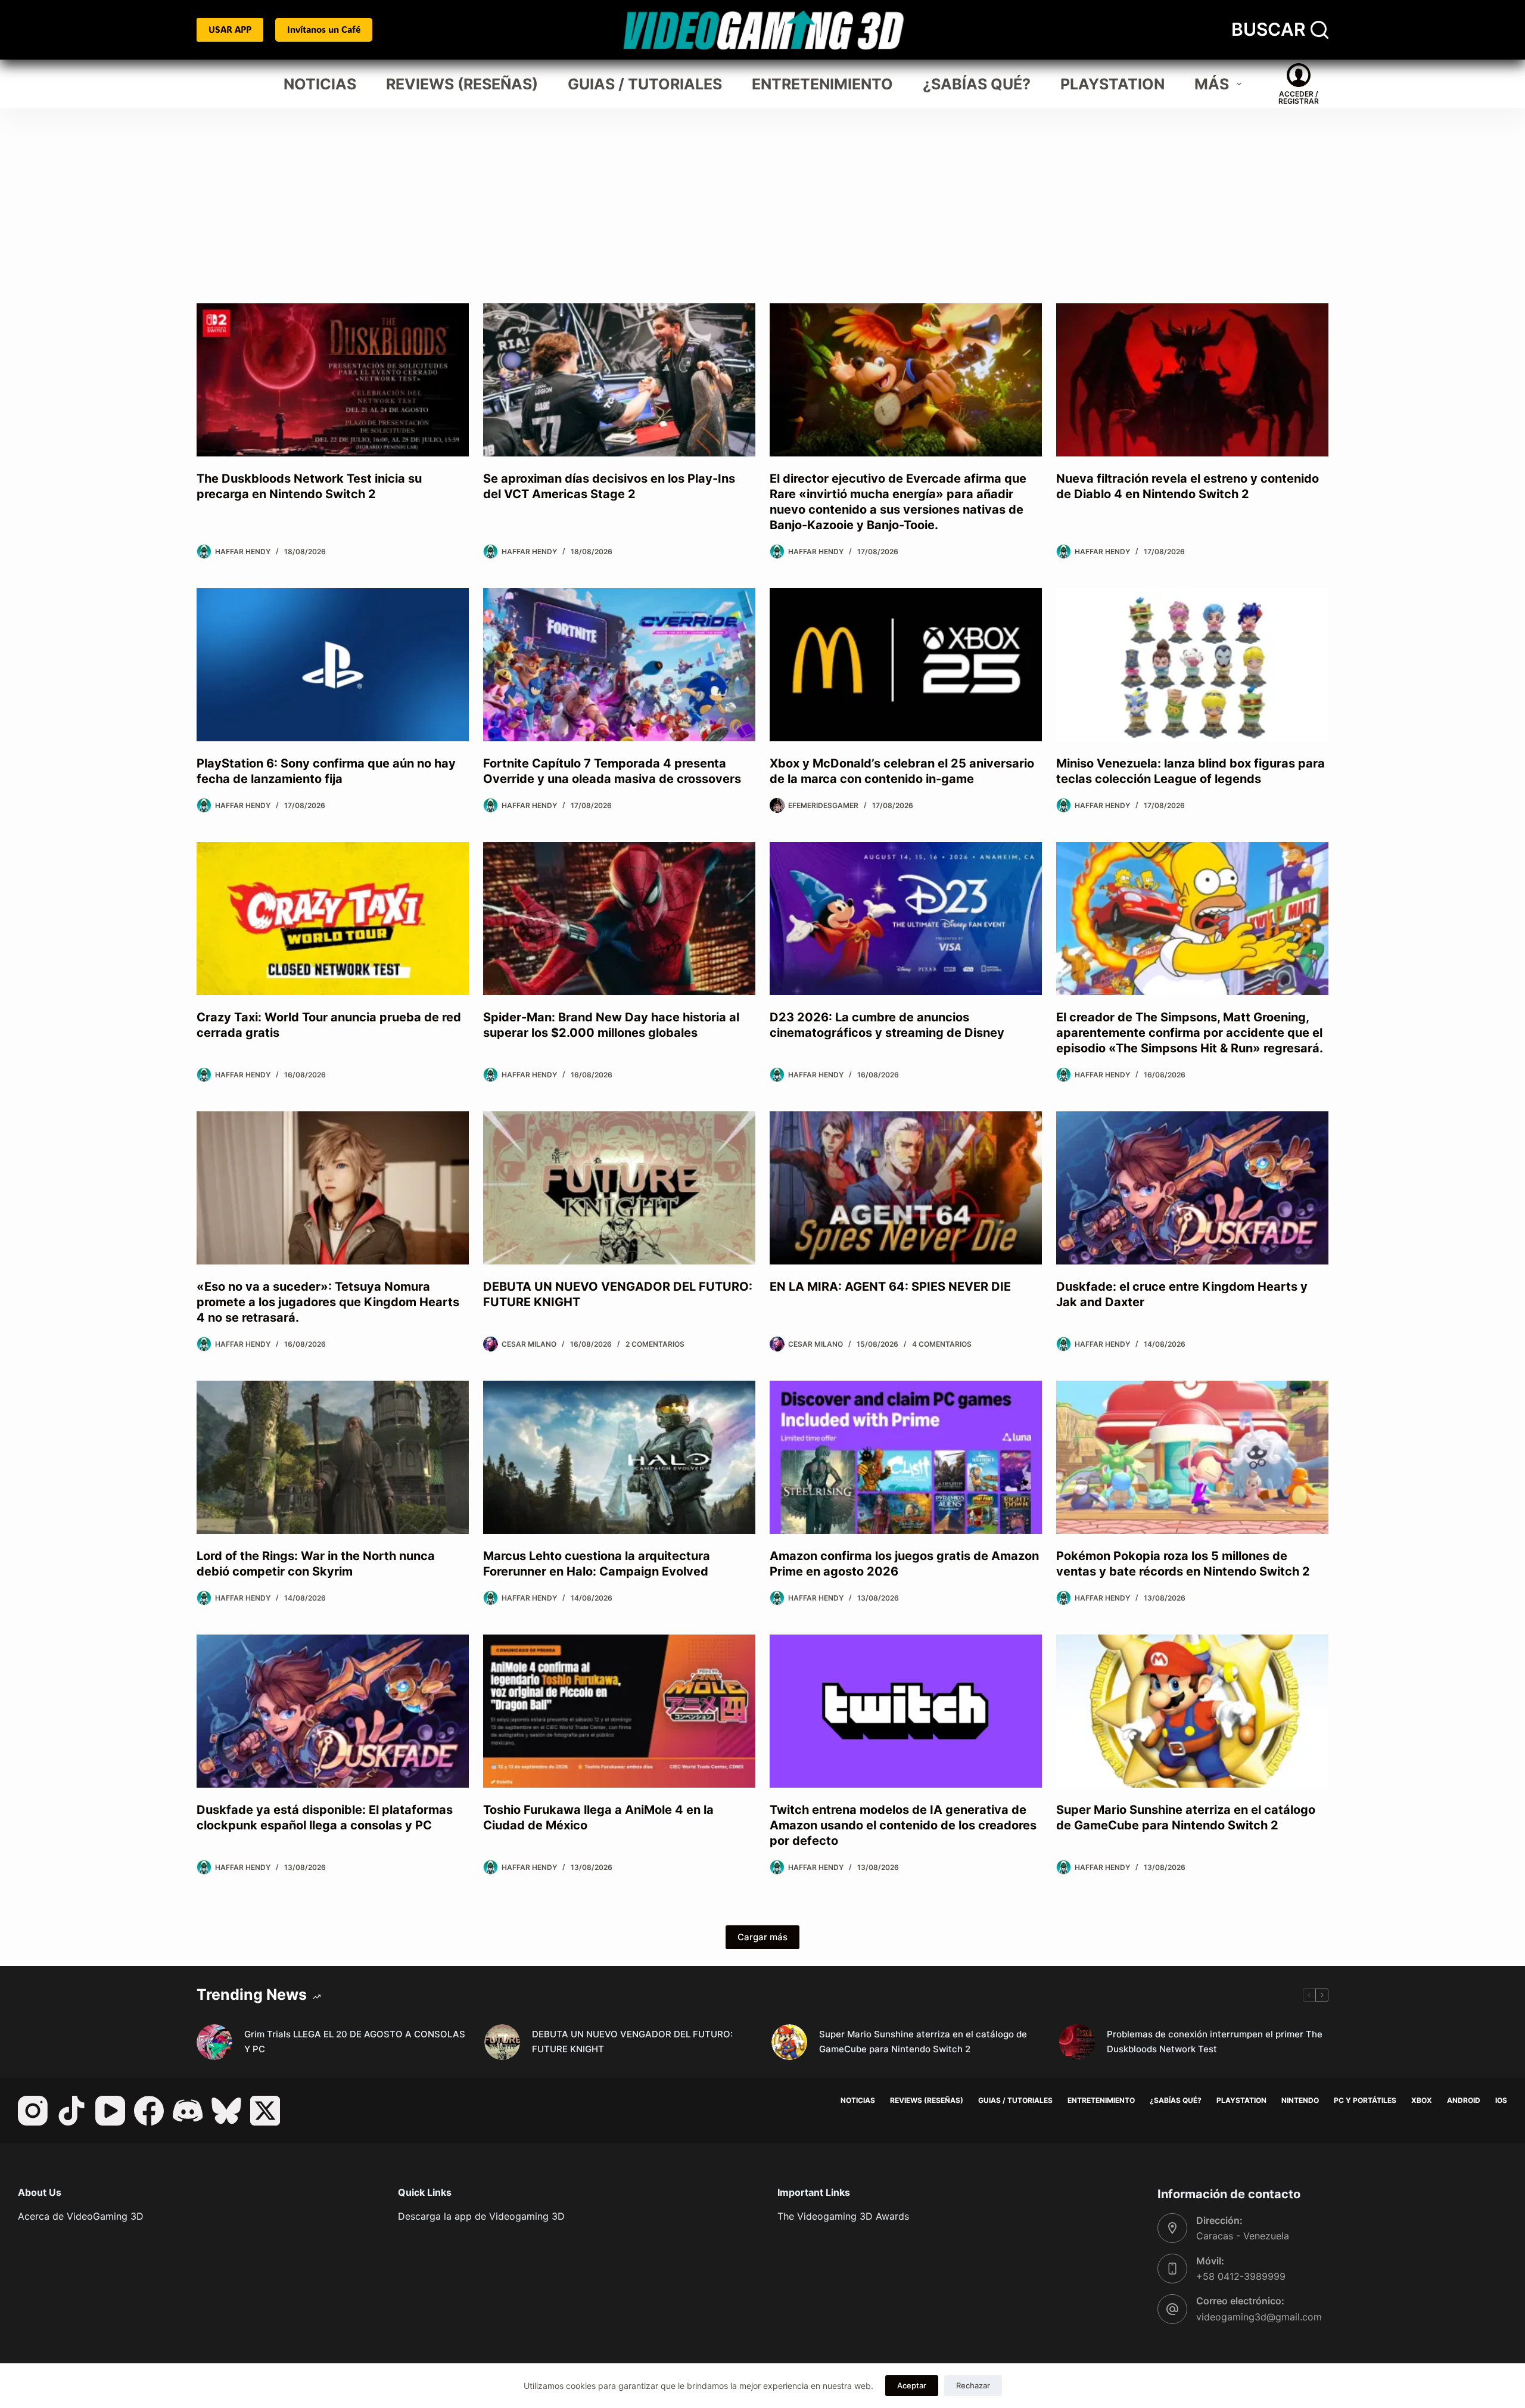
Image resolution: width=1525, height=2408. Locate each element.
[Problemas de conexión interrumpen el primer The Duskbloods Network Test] (1077, 2042)
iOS (1501, 2100)
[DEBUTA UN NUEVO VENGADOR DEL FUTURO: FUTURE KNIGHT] (619, 1188)
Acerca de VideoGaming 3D (81, 2216)
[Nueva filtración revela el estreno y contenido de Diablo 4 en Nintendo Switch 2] (1192, 380)
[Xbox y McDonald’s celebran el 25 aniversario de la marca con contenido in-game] (906, 665)
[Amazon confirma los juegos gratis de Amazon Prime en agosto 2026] (906, 1457)
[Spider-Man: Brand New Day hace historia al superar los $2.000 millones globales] (619, 919)
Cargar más (762, 1937)
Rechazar (973, 2385)
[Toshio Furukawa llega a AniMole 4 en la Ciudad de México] (619, 1711)
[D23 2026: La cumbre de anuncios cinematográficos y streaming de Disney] (906, 919)
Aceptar (912, 2385)
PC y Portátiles (1365, 2100)
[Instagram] (33, 2111)
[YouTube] (110, 2111)
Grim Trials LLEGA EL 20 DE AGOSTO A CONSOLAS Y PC (355, 2042)
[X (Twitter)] (265, 2111)
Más (1212, 84)
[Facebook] (149, 2111)
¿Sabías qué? (977, 84)
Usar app (230, 29)
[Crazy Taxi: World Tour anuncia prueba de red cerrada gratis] (333, 919)
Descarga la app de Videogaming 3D (481, 2216)
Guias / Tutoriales (645, 84)
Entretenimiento (822, 84)
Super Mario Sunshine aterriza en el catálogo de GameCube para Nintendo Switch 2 (923, 2042)
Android (1464, 2100)
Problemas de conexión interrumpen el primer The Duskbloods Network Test (1215, 2042)
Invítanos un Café (324, 29)
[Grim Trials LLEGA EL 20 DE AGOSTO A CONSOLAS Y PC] (214, 2042)
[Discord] (188, 2111)
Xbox (1422, 2100)
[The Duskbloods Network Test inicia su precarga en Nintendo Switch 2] (333, 380)
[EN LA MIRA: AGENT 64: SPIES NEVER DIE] (906, 1188)
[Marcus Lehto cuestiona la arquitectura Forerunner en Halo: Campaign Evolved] (619, 1457)
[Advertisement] (762, 197)
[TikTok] (71, 2111)
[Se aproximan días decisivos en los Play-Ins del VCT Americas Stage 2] (619, 380)
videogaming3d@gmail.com (1259, 2317)
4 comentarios (942, 1344)
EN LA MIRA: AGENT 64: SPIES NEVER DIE (890, 1287)
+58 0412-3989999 (1241, 2276)
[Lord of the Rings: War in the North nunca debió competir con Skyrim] (333, 1457)
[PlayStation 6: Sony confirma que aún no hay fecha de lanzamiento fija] (333, 665)
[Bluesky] (226, 2111)
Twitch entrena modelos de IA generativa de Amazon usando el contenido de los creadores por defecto (903, 1825)
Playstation (1112, 84)
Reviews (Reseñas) (462, 84)
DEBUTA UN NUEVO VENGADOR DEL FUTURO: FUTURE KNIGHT (632, 2042)
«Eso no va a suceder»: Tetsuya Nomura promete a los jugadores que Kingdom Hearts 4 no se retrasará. (328, 1302)
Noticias (320, 84)
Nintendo (1300, 2100)
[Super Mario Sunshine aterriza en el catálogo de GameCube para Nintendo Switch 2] (1192, 1711)
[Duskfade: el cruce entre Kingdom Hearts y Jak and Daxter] (1192, 1188)
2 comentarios (655, 1344)
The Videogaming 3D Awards (843, 2216)
